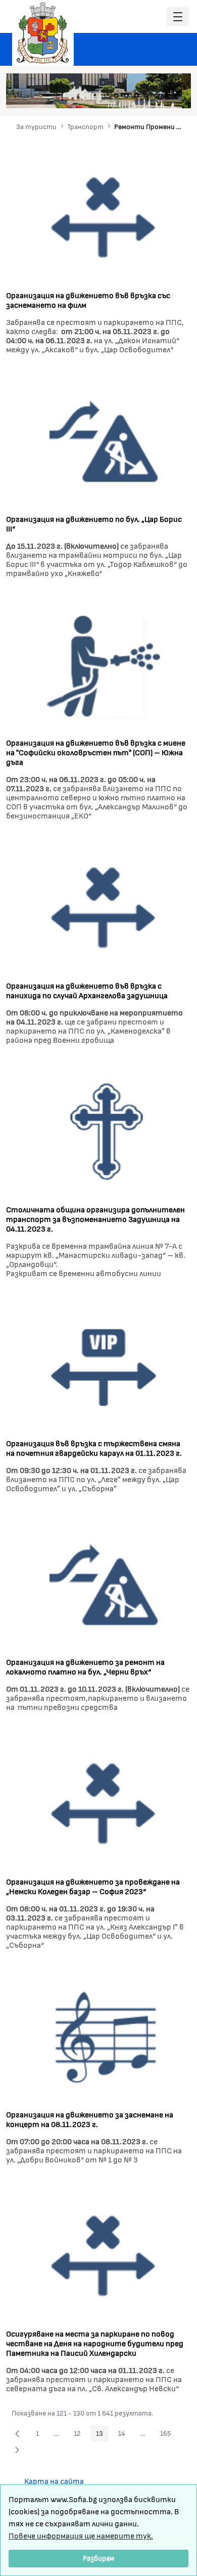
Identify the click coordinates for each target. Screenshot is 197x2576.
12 (80, 2435)
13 (102, 2435)
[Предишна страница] (17, 2433)
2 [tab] (126, 96)
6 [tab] (167, 96)
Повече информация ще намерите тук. (81, 2535)
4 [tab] (146, 96)
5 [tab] (157, 96)
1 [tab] (116, 96)
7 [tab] (177, 96)
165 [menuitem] (168, 2435)
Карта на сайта (54, 2481)
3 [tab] (136, 96)
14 (125, 2435)
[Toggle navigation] (178, 17)
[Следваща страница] (17, 2449)
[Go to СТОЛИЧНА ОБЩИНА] (43, 33)
